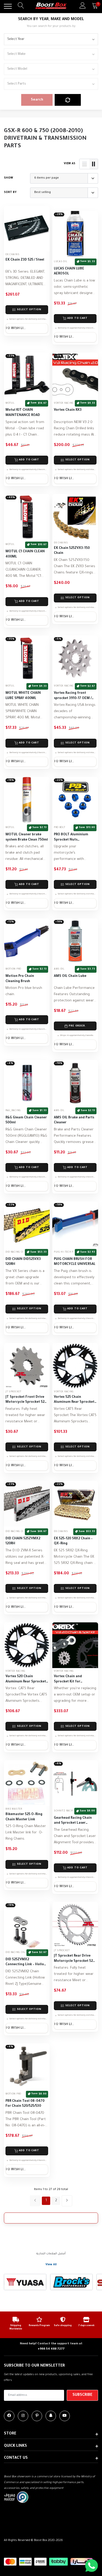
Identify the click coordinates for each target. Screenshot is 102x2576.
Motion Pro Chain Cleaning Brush (20, 979)
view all (51, 2265)
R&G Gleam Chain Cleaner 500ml (26, 1120)
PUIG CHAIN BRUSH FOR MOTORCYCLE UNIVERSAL (75, 1262)
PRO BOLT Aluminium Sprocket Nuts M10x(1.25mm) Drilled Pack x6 (71, 838)
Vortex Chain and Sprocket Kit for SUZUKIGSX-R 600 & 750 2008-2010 (73, 1680)
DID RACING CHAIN (17, 1252)
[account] (83, 6)
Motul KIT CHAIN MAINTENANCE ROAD (23, 413)
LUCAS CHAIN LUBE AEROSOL (69, 272)
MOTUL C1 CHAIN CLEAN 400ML (25, 554)
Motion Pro (13, 969)
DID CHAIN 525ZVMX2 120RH (23, 1541)
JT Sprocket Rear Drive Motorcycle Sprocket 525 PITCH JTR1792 (74, 1959)
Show (8, 178)
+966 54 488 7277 (51, 2349)
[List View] (84, 164)
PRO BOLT (60, 828)
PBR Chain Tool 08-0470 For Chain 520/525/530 (25, 2104)
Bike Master (14, 1809)
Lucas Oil (61, 262)
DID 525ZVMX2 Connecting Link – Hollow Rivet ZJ (26, 1963)
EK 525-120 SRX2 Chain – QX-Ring (73, 1541)
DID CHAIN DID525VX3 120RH (23, 1262)
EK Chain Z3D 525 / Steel (25, 260)
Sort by (10, 192)
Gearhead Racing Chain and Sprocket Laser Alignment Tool (73, 1821)
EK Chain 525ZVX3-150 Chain (72, 551)
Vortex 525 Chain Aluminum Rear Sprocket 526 (74, 1400)
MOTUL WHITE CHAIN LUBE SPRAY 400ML (23, 696)
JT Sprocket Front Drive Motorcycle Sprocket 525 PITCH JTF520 (26, 1400)
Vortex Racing (64, 403)
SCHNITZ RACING (65, 1811)
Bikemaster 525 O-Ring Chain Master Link (24, 1817)
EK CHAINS (12, 255)
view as (70, 164)
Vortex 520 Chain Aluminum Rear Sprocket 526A (26, 1680)
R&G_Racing (13, 1111)
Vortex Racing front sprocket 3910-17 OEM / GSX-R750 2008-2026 (73, 696)
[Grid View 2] (94, 164)
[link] (27, 229)
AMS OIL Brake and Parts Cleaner (74, 1120)
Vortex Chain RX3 (68, 410)
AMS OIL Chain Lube (70, 976)
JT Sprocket (13, 1392)
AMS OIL (59, 969)
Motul (10, 403)
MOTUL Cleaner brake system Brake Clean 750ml (27, 837)
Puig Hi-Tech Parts (67, 1252)
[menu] (8, 6)
